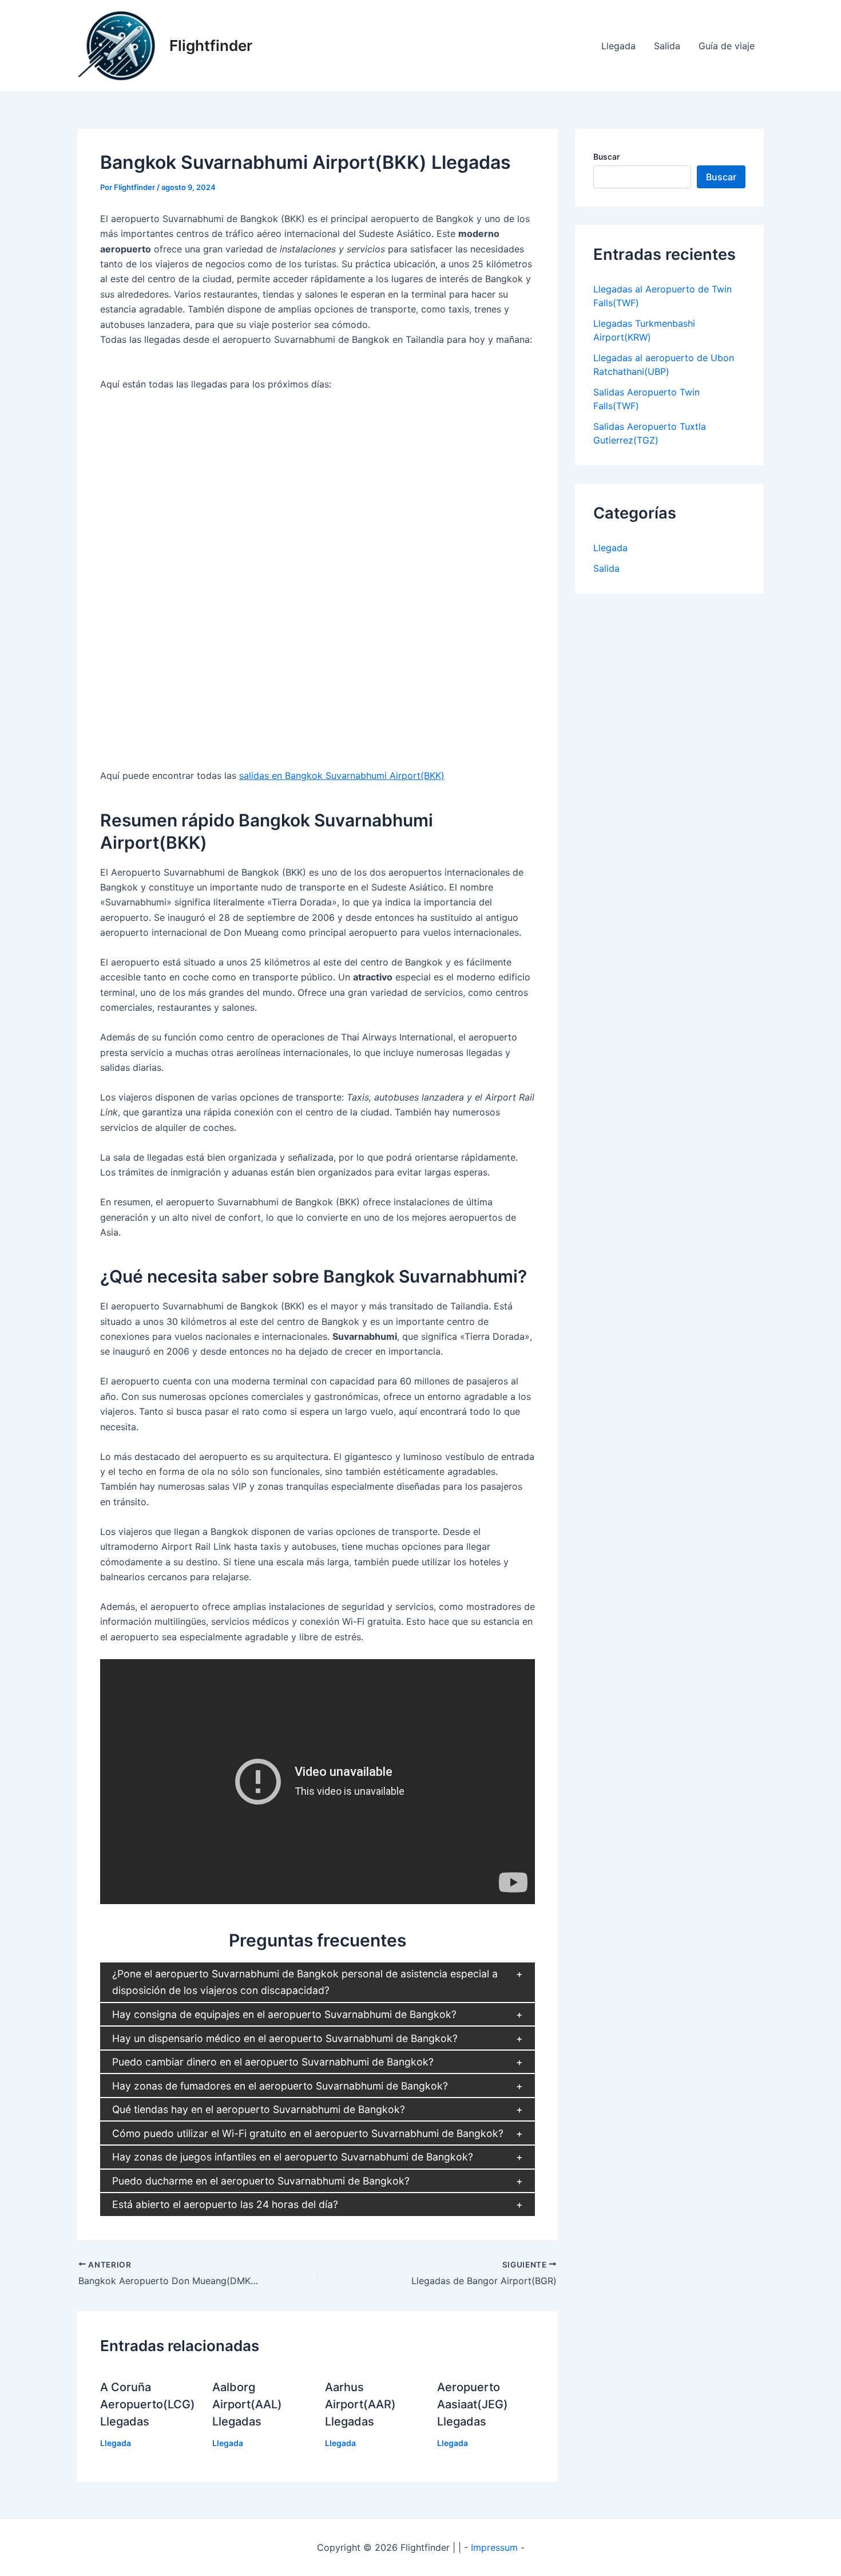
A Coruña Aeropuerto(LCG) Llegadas (148, 2404)
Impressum (494, 2547)
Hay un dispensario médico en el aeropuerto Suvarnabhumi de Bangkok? (285, 2038)
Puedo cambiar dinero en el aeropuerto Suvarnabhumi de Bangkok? (273, 2062)
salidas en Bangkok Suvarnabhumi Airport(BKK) (342, 775)
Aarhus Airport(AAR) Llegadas (360, 2404)
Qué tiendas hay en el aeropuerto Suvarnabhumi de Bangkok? (259, 2109)
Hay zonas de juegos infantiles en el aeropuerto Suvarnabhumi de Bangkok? (293, 2157)
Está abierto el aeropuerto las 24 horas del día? (225, 2204)
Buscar (606, 157)
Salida (667, 46)
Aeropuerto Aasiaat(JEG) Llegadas (473, 2404)
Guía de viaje (727, 46)
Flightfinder (211, 45)
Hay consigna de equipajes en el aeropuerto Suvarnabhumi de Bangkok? (284, 2014)
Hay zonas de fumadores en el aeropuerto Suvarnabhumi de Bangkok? (280, 2086)
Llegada (618, 46)
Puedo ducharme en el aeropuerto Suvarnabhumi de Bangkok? (261, 2181)
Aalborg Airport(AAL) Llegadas (247, 2404)
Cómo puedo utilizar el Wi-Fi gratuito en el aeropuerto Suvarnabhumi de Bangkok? (308, 2133)
